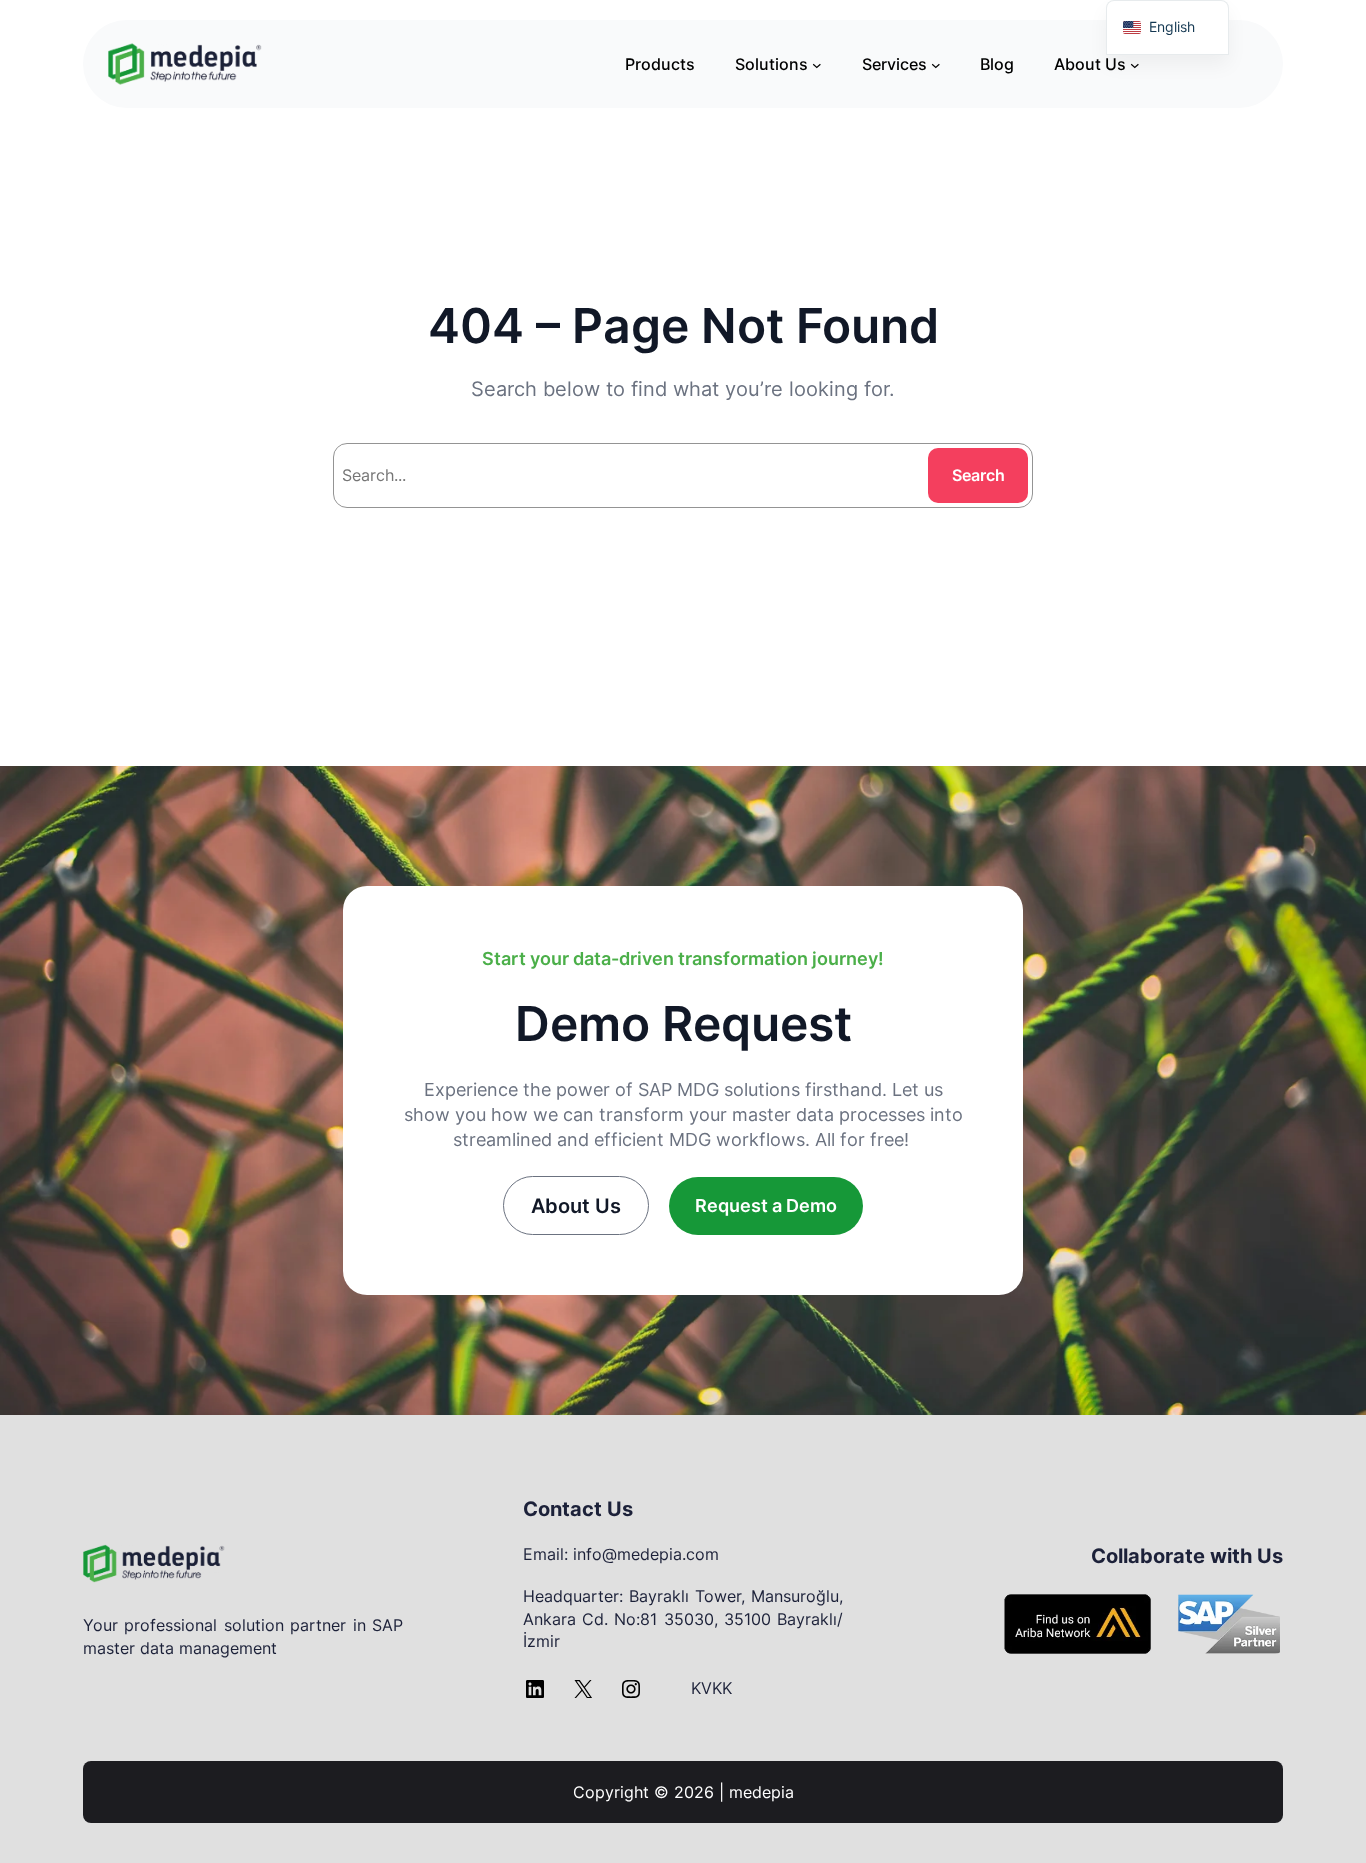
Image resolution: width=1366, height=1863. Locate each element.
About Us (576, 1206)
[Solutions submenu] (817, 64)
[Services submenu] (936, 64)
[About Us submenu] (1135, 64)
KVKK (711, 1688)
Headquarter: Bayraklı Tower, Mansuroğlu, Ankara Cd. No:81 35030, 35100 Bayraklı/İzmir (683, 1618)
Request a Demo (766, 1205)
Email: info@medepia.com (621, 1554)
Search (978, 475)
